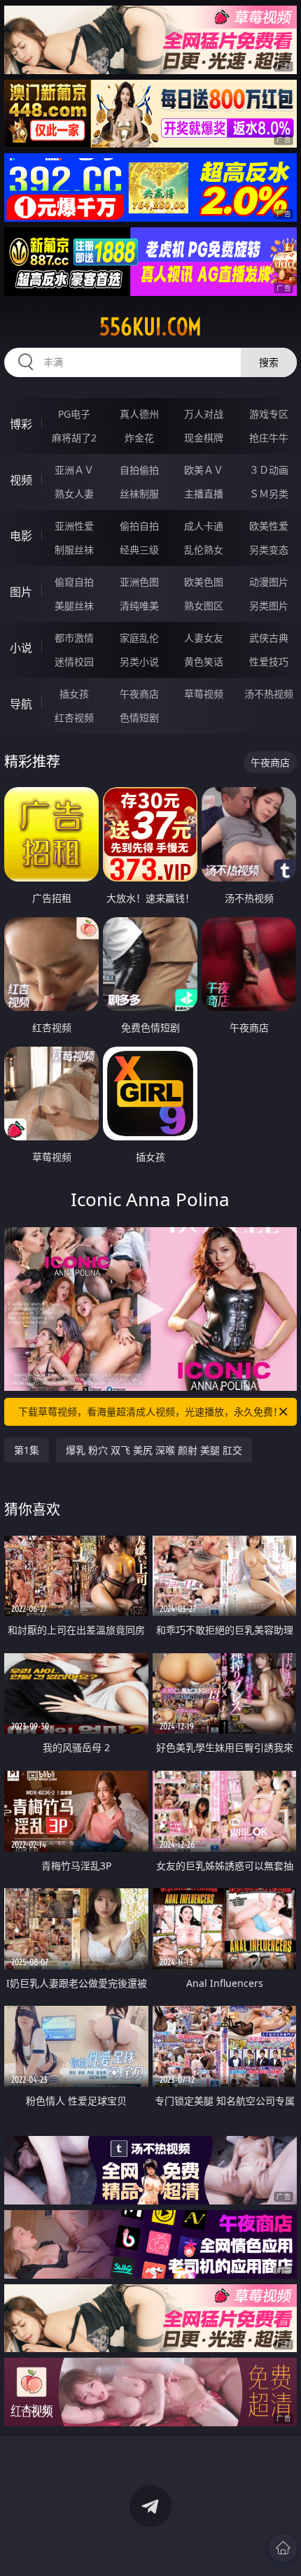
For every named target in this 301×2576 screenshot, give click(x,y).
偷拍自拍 (139, 526)
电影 (21, 536)
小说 (21, 648)
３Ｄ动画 (269, 470)
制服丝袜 (74, 550)
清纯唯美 (139, 606)
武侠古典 (269, 638)
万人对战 (204, 414)
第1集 (27, 1450)
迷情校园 (74, 661)
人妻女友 (204, 638)
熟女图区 (204, 606)
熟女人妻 (74, 494)
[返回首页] (283, 2548)
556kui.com (150, 327)
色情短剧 (139, 717)
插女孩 (74, 694)
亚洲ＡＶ (74, 470)
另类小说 (139, 661)
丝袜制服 (139, 494)
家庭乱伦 (139, 638)
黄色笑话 (204, 661)
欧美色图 (204, 582)
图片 (21, 592)
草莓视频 (204, 694)
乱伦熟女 (204, 550)
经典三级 (139, 550)
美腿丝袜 (74, 606)
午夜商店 (139, 694)
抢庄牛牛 (269, 438)
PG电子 (74, 414)
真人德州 (139, 414)
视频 (21, 480)
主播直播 (204, 494)
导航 (21, 704)
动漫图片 (269, 582)
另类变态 (269, 550)
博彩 (21, 424)
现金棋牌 (204, 438)
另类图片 (269, 606)
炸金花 (139, 438)
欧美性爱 (269, 526)
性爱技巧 (269, 661)
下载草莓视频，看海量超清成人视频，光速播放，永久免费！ (150, 1411)
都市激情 (74, 638)
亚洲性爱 (74, 526)
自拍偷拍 (139, 470)
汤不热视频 (269, 694)
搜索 (269, 362)
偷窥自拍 (74, 582)
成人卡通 (204, 526)
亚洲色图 (139, 582)
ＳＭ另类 (269, 494)
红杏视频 (74, 717)
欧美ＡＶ (204, 470)
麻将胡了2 (74, 438)
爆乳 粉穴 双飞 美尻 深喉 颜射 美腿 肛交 (154, 1450)
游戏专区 (269, 414)
